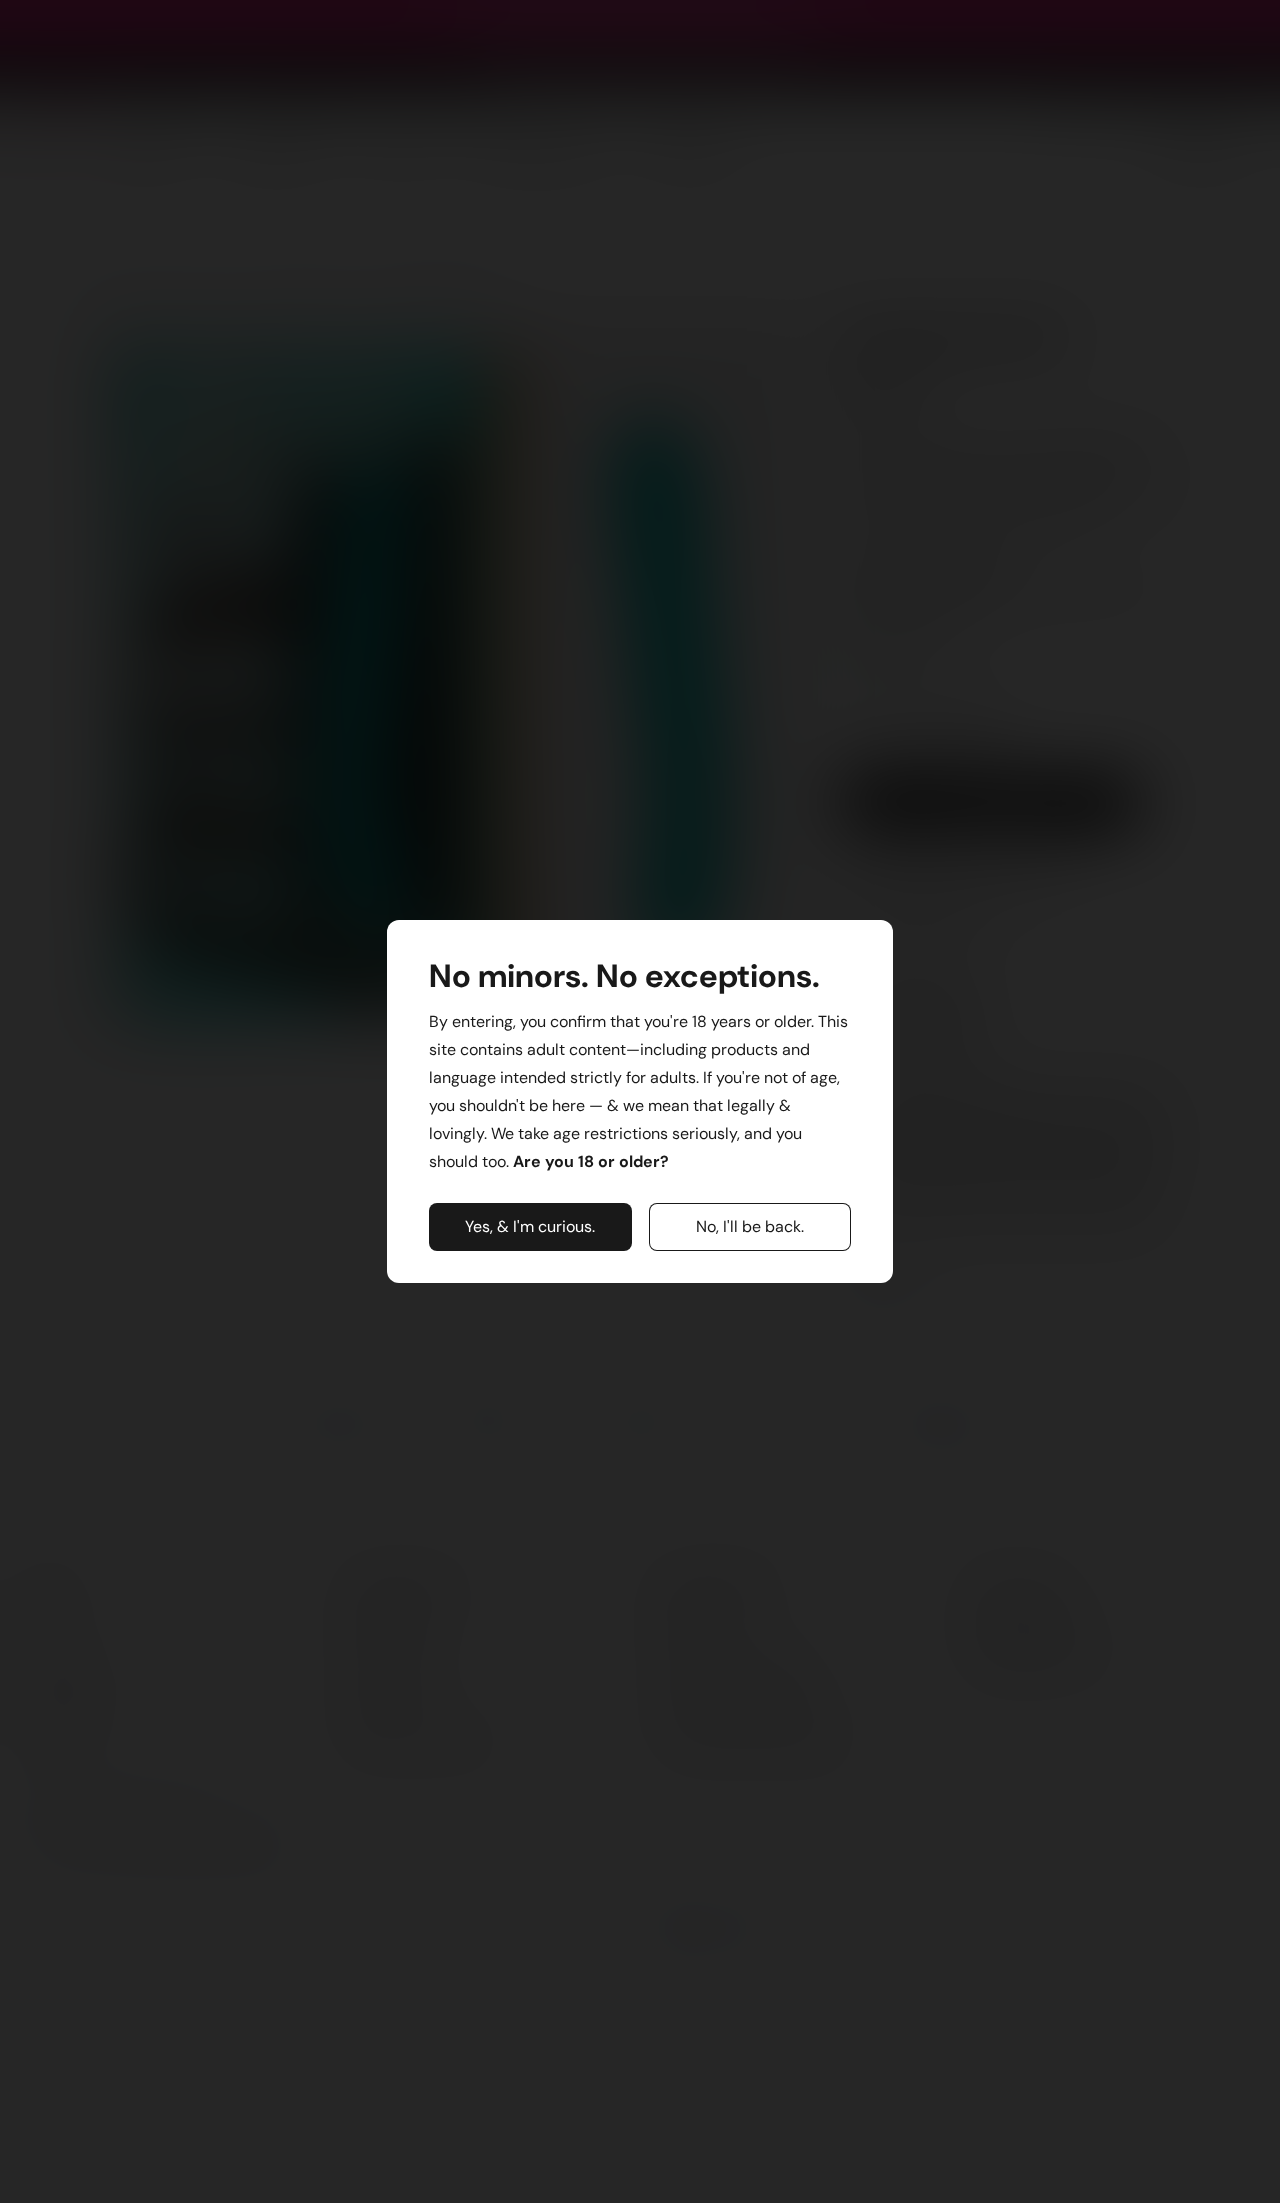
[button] (530, 1227)
